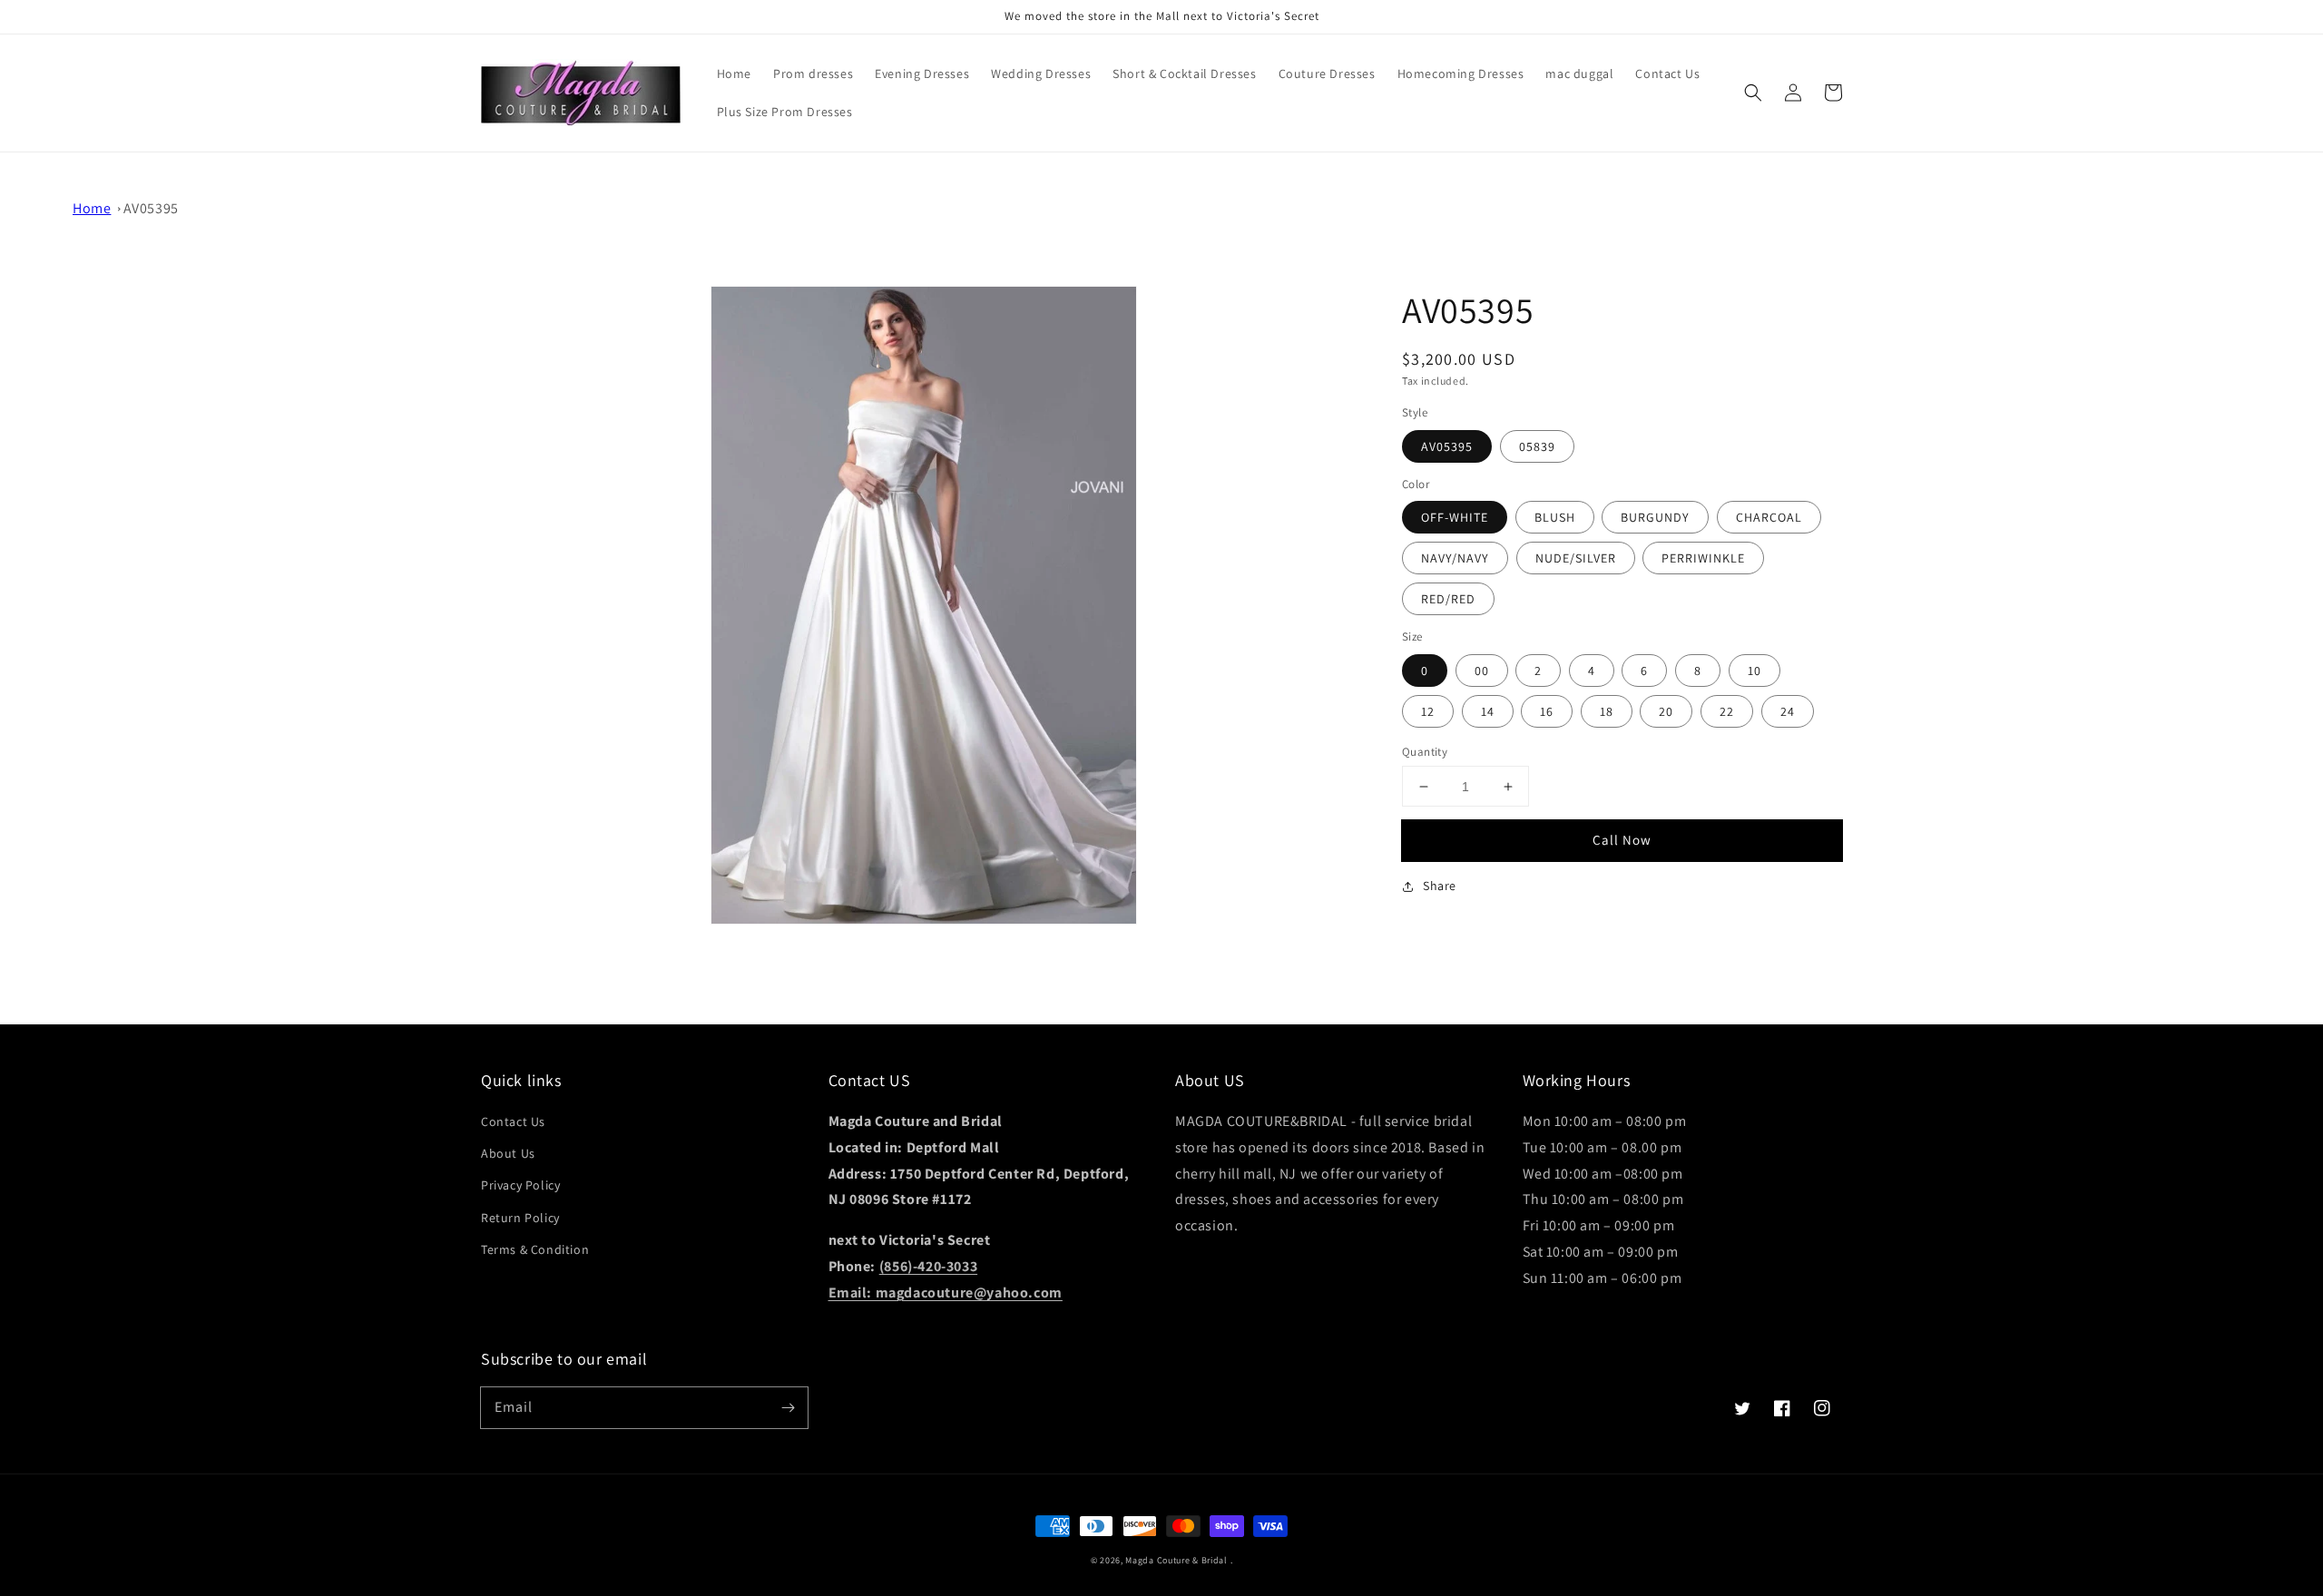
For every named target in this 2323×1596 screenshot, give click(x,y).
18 (1607, 711)
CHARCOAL (1769, 517)
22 (1727, 711)
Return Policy (520, 1218)
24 (1788, 711)
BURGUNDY (1655, 517)
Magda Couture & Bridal (1177, 1560)
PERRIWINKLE (1703, 558)
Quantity (1425, 752)
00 (1482, 671)
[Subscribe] (788, 1407)
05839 (1537, 446)
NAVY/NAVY (1455, 558)
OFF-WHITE (1455, 517)
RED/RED (1448, 599)
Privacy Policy (520, 1185)
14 (1488, 711)
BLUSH (1555, 517)
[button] (1753, 93)
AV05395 (151, 208)
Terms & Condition (535, 1249)
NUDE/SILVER (1576, 558)
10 (1755, 671)
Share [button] (1440, 886)
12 (1428, 711)
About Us (508, 1153)
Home (92, 208)
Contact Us (513, 1121)
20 (1666, 711)
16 (1547, 711)
